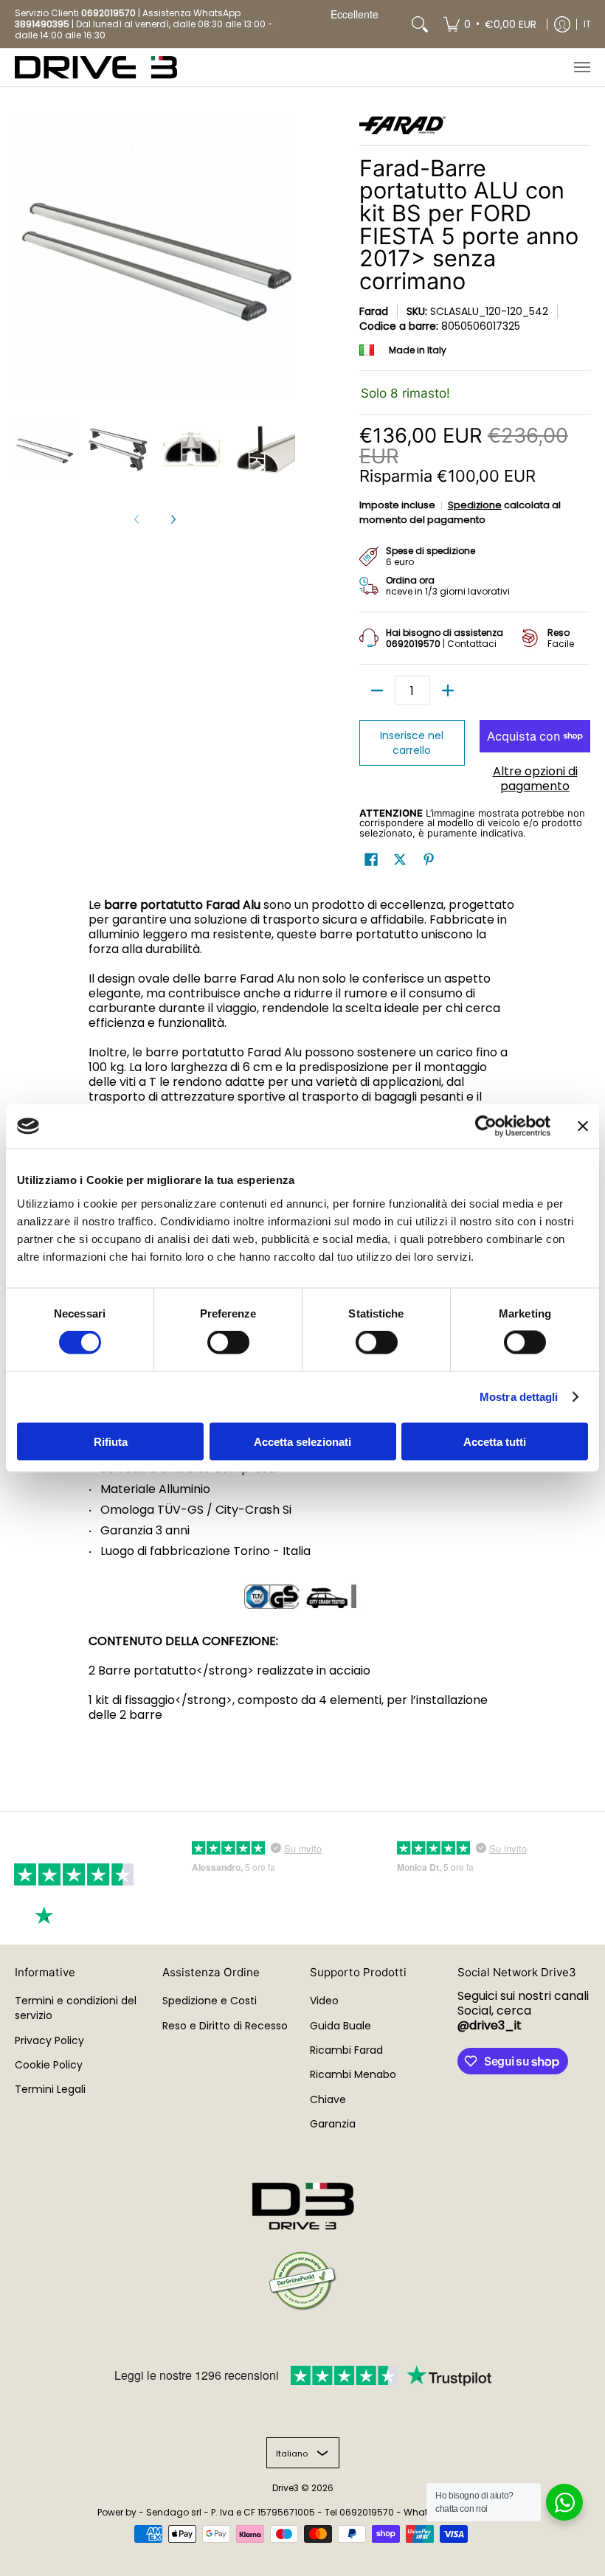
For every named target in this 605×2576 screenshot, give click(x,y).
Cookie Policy (49, 2065)
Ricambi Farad (346, 2050)
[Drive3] (96, 67)
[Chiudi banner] (583, 1126)
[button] (371, 860)
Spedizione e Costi (210, 2001)
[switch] (228, 1343)
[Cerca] (420, 24)
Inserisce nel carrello (412, 743)
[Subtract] (377, 690)
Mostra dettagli (519, 1397)
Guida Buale (340, 2026)
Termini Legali (50, 2089)
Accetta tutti (495, 1441)
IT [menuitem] (587, 24)
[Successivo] (173, 519)
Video (324, 2001)
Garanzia (333, 2124)
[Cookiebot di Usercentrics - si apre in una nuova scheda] (486, 1126)
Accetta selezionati (302, 1441)
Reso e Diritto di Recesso (225, 2026)
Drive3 (286, 2488)
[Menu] (581, 67)
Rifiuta (111, 1441)
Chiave (328, 2099)
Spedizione (475, 505)
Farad (374, 311)
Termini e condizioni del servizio (76, 2008)
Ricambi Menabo (353, 2074)
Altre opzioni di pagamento (535, 779)
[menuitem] (490, 24)
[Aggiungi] (448, 690)
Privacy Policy (49, 2040)
